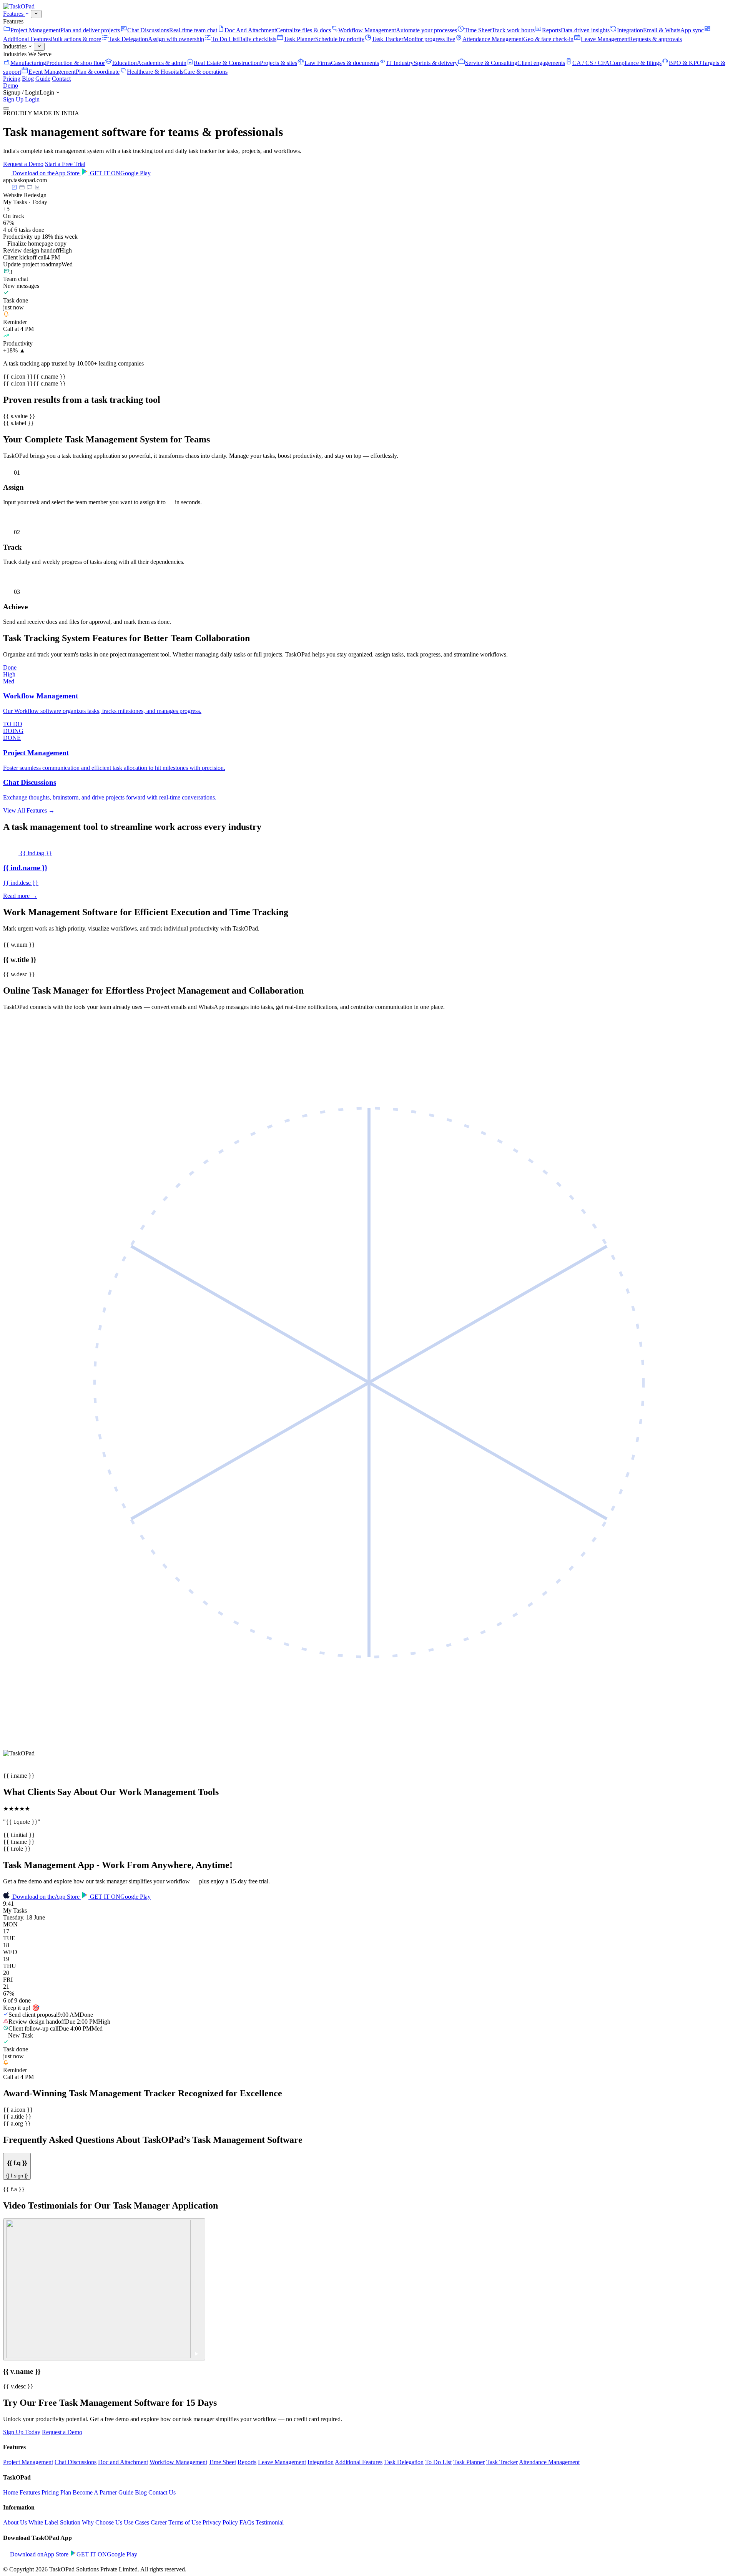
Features (14, 14)
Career (159, 2522)
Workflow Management (178, 2462)
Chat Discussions (76, 2462)
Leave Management (282, 2462)
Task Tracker (502, 2462)
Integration (321, 2462)
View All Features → (29, 810)
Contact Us (162, 2492)
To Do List (438, 2462)
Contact (61, 79)
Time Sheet (222, 2462)
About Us (15, 2522)
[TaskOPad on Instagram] (26, 2562)
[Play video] (104, 2289)
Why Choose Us (102, 2522)
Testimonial (270, 2522)
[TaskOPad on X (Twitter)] (13, 2562)
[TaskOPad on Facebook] (6, 2562)
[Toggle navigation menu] (6, 108)
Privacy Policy (220, 2522)
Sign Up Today (22, 2432)
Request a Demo (23, 164)
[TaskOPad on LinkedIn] (19, 2562)
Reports (247, 2462)
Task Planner (469, 2462)
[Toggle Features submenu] (36, 14)
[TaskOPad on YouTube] (32, 2562)
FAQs (247, 2522)
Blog (28, 79)
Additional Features (359, 2462)
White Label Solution (54, 2522)
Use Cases (136, 2522)
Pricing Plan (56, 2492)
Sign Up (13, 99)
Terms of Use (185, 2522)
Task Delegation (404, 2462)
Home (11, 2492)
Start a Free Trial (65, 164)
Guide (43, 79)
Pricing (12, 79)
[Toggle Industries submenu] (39, 47)
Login (32, 99)
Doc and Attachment (123, 2462)
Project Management (28, 2462)
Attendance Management (549, 2462)
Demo (11, 86)
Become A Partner (95, 2492)
